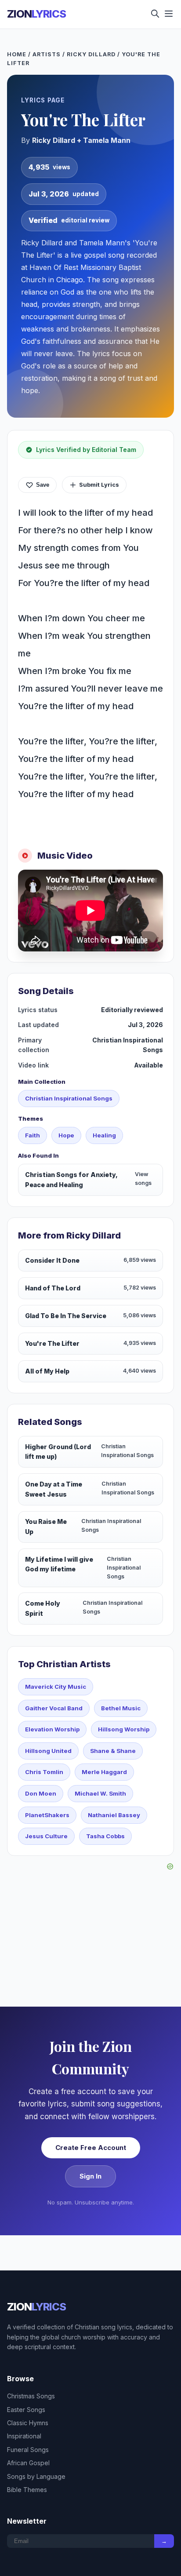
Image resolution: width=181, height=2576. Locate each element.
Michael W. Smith (100, 1793)
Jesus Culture (46, 1836)
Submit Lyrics (99, 485)
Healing (104, 1135)
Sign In (90, 2176)
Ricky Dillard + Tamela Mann (81, 140)
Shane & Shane (113, 1751)
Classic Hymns (28, 2423)
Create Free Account (91, 2148)
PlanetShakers (47, 1815)
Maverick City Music (56, 1687)
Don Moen (41, 1793)
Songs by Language (36, 2476)
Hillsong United (48, 1751)
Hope (66, 1135)
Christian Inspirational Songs (69, 1098)
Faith (33, 1135)
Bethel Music (121, 1708)
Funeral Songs (28, 2450)
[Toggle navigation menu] (169, 14)
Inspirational (24, 2436)
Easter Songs (26, 2410)
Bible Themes (27, 2490)
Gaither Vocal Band (54, 1708)
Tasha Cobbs (105, 1836)
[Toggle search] (155, 14)
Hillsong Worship (124, 1729)
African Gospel (28, 2463)
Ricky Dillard (91, 54)
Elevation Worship (52, 1729)
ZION (36, 14)
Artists (47, 54)
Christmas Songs (31, 2396)
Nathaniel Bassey (114, 1815)
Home (17, 54)
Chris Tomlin (44, 1772)
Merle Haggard (104, 1772)
